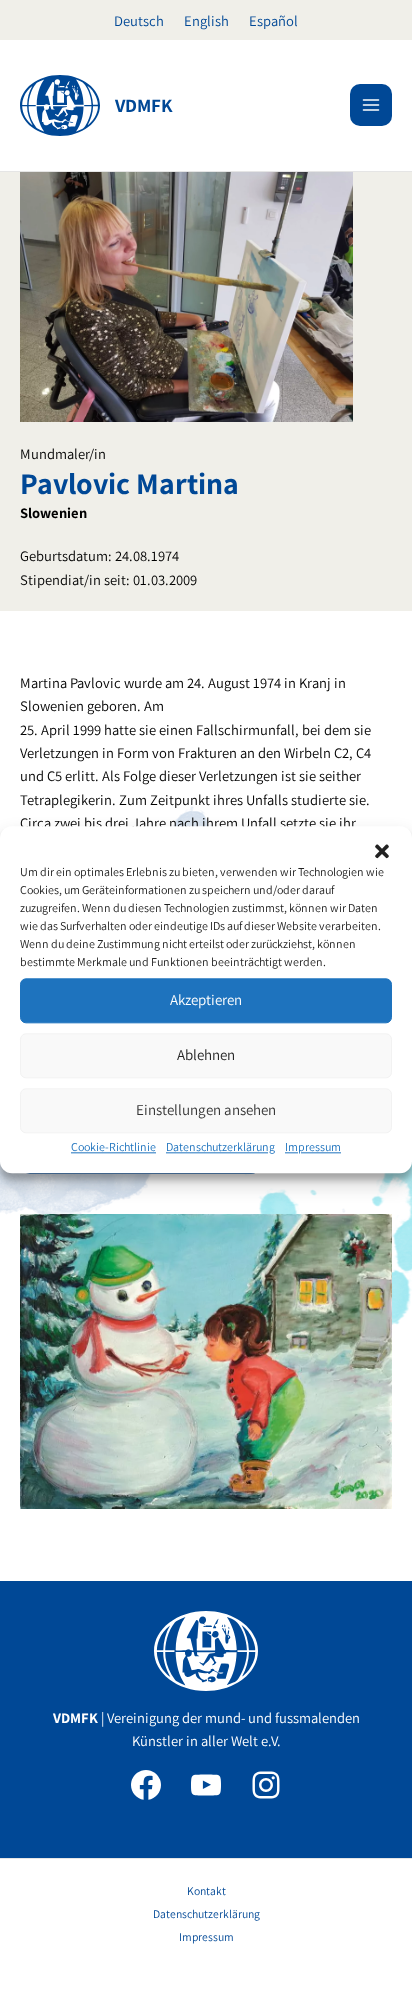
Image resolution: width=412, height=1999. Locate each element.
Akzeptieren (206, 999)
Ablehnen (206, 1054)
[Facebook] (146, 1785)
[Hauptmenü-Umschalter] (371, 105)
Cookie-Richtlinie (113, 1146)
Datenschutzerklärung (220, 1146)
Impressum (313, 1146)
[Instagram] (266, 1785)
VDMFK (144, 105)
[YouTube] (206, 1785)
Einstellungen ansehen (206, 1109)
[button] (382, 851)
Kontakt (206, 1890)
